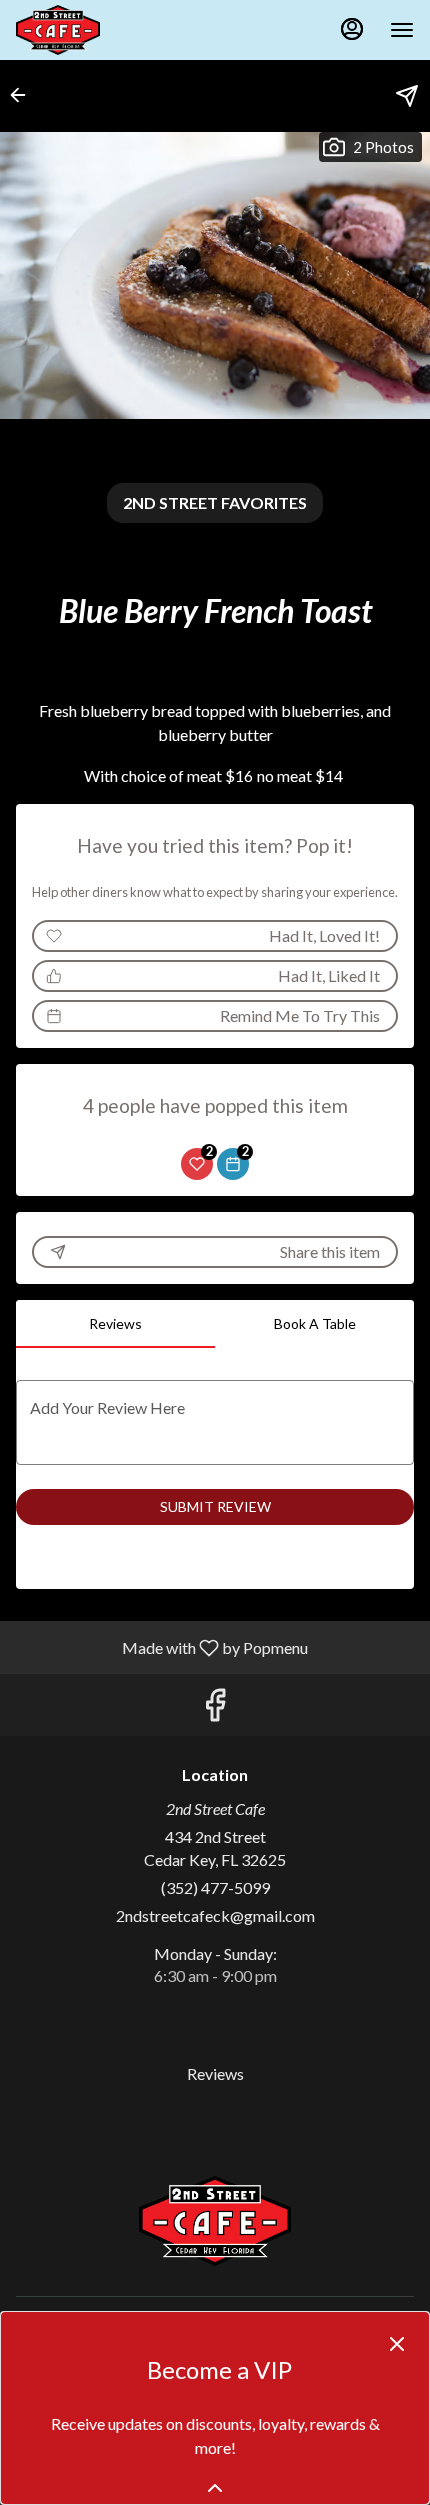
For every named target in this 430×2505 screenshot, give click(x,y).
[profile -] (352, 29)
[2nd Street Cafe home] (106, 30)
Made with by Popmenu (161, 1647)
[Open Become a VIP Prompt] (215, 2488)
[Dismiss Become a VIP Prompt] (397, 2344)
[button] (24, 95)
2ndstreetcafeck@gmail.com (215, 1915)
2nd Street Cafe (215, 2221)
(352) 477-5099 (215, 1887)
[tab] (115, 1324)
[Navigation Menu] (402, 30)
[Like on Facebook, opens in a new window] (215, 1709)
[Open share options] (407, 96)
